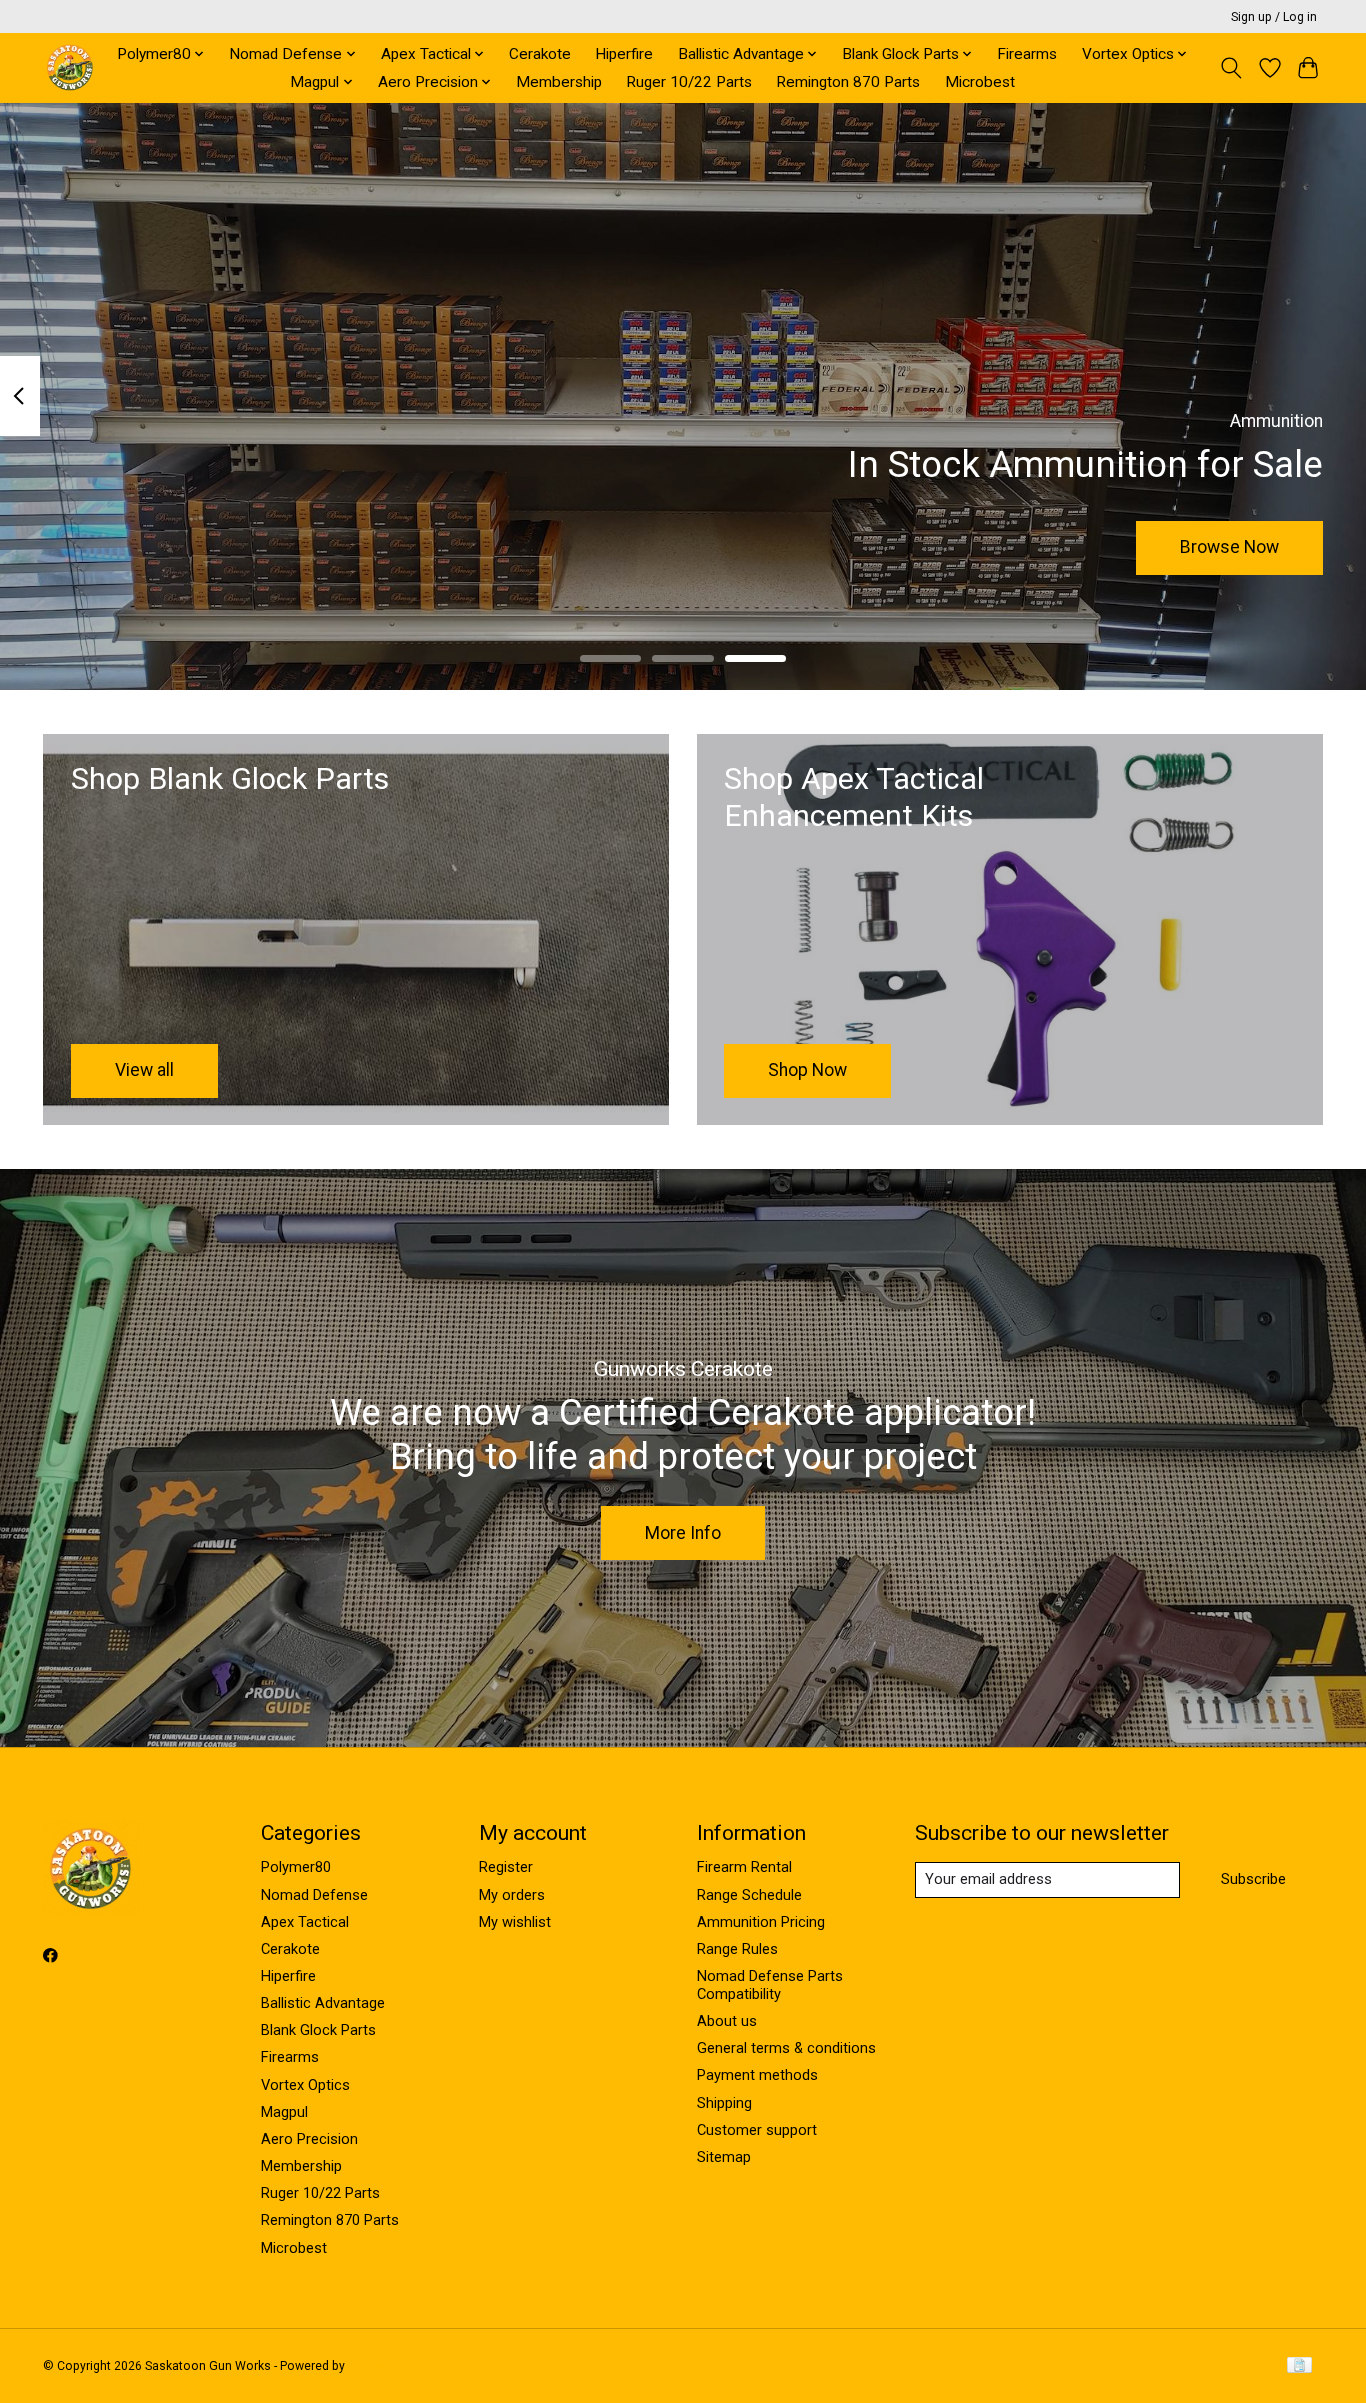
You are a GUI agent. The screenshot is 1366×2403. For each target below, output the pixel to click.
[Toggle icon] (1231, 68)
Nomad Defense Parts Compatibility (770, 1985)
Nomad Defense (314, 1895)
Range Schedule (749, 1895)
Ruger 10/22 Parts (689, 82)
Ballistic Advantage (323, 2003)
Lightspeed (379, 2366)
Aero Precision (309, 2139)
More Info (683, 1533)
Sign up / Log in (1274, 17)
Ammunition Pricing (761, 1922)
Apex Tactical (305, 1922)
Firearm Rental (744, 1867)
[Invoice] (1299, 2366)
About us (727, 2021)
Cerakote (540, 54)
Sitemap (724, 2157)
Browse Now (1229, 547)
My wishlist (515, 1922)
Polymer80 (296, 1867)
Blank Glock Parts (318, 2030)
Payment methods (757, 2075)
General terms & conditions (786, 2048)
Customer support (757, 2130)
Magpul (284, 2112)
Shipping (724, 2103)
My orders (512, 1895)
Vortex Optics (305, 2085)
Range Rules (737, 1949)
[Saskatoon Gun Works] (70, 67)
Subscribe (1253, 1879)
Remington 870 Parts (848, 82)
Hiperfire (624, 54)
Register (506, 1867)
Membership (559, 82)
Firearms (1027, 54)
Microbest (980, 82)
